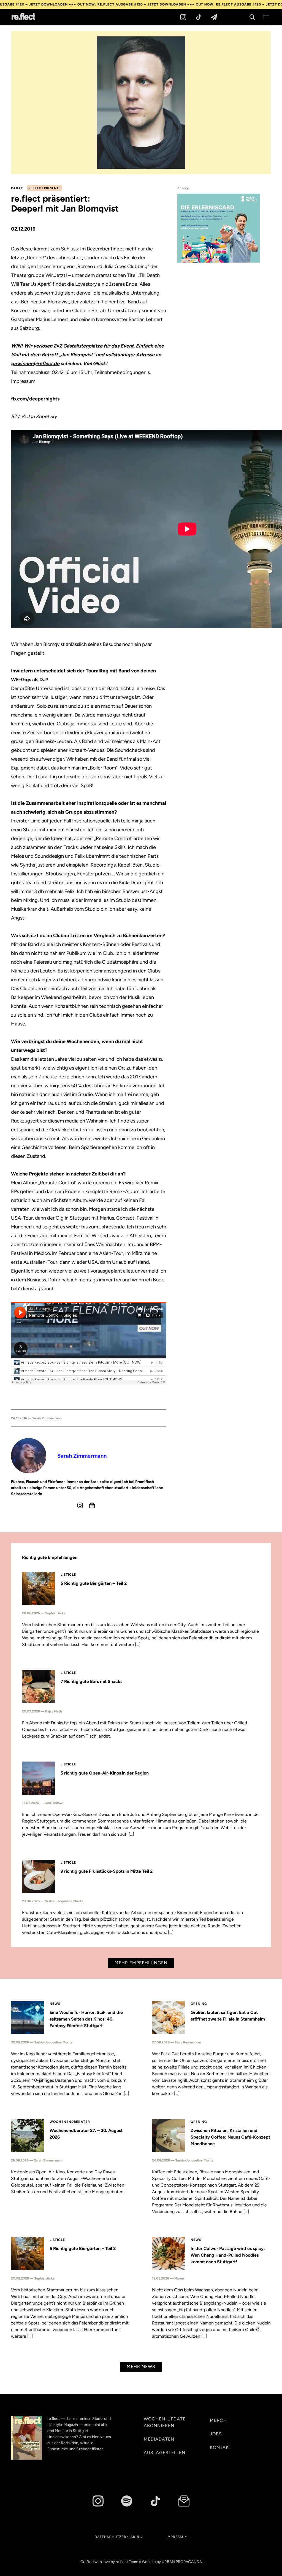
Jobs (216, 2434)
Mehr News (141, 2367)
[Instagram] (183, 17)
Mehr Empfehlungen (141, 1963)
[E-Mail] (92, 1505)
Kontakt (221, 2447)
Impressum (177, 2537)
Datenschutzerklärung (119, 2537)
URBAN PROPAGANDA (182, 2562)
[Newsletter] (214, 17)
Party (17, 188)
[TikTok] (199, 17)
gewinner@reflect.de (35, 364)
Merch (218, 2420)
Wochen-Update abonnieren (165, 2422)
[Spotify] (127, 2501)
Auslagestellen (165, 2453)
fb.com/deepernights (35, 399)
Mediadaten (159, 2439)
